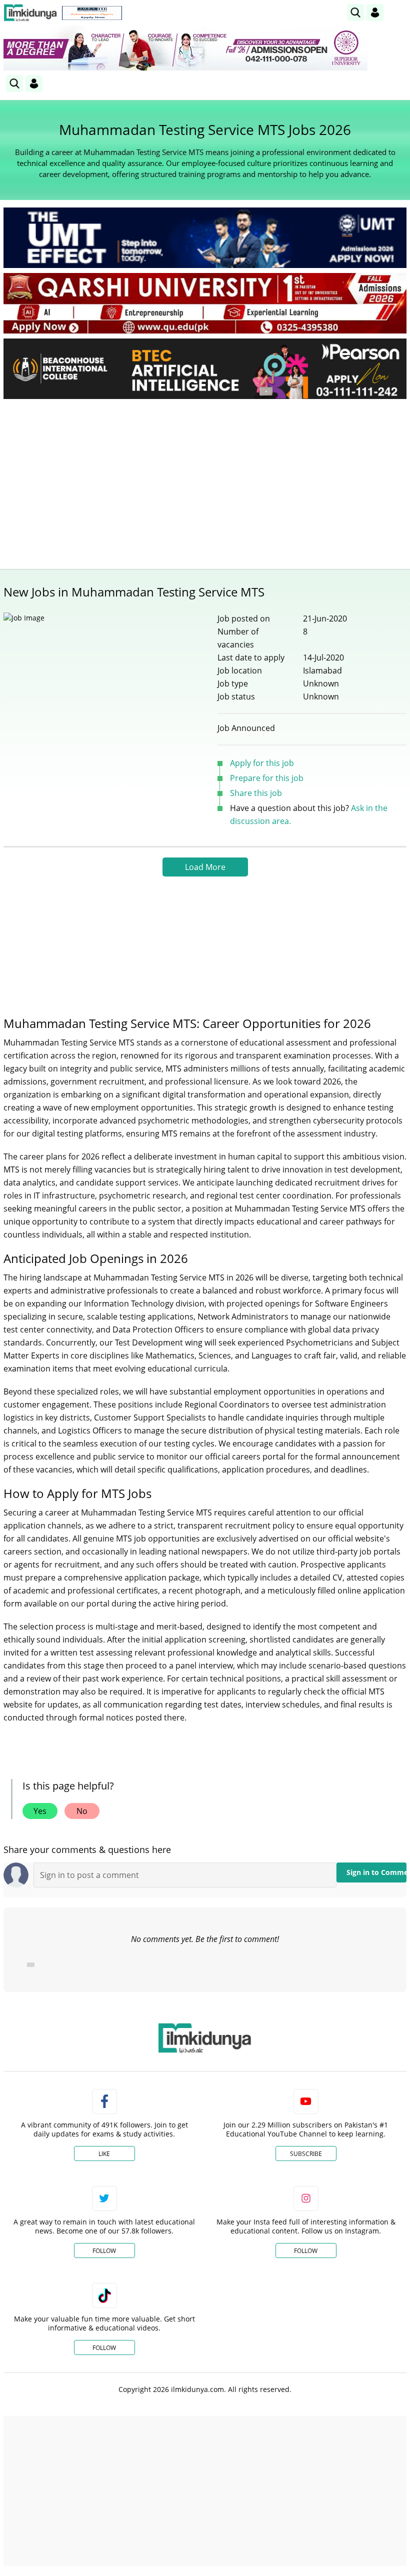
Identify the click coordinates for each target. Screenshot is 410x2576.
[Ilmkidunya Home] (30, 13)
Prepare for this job (267, 778)
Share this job (256, 793)
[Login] (375, 12)
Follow (104, 2251)
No (82, 1811)
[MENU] (399, 12)
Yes (40, 1811)
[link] (92, 13)
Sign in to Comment (376, 1872)
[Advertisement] (205, 481)
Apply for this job (262, 763)
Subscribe (306, 2154)
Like (104, 2154)
